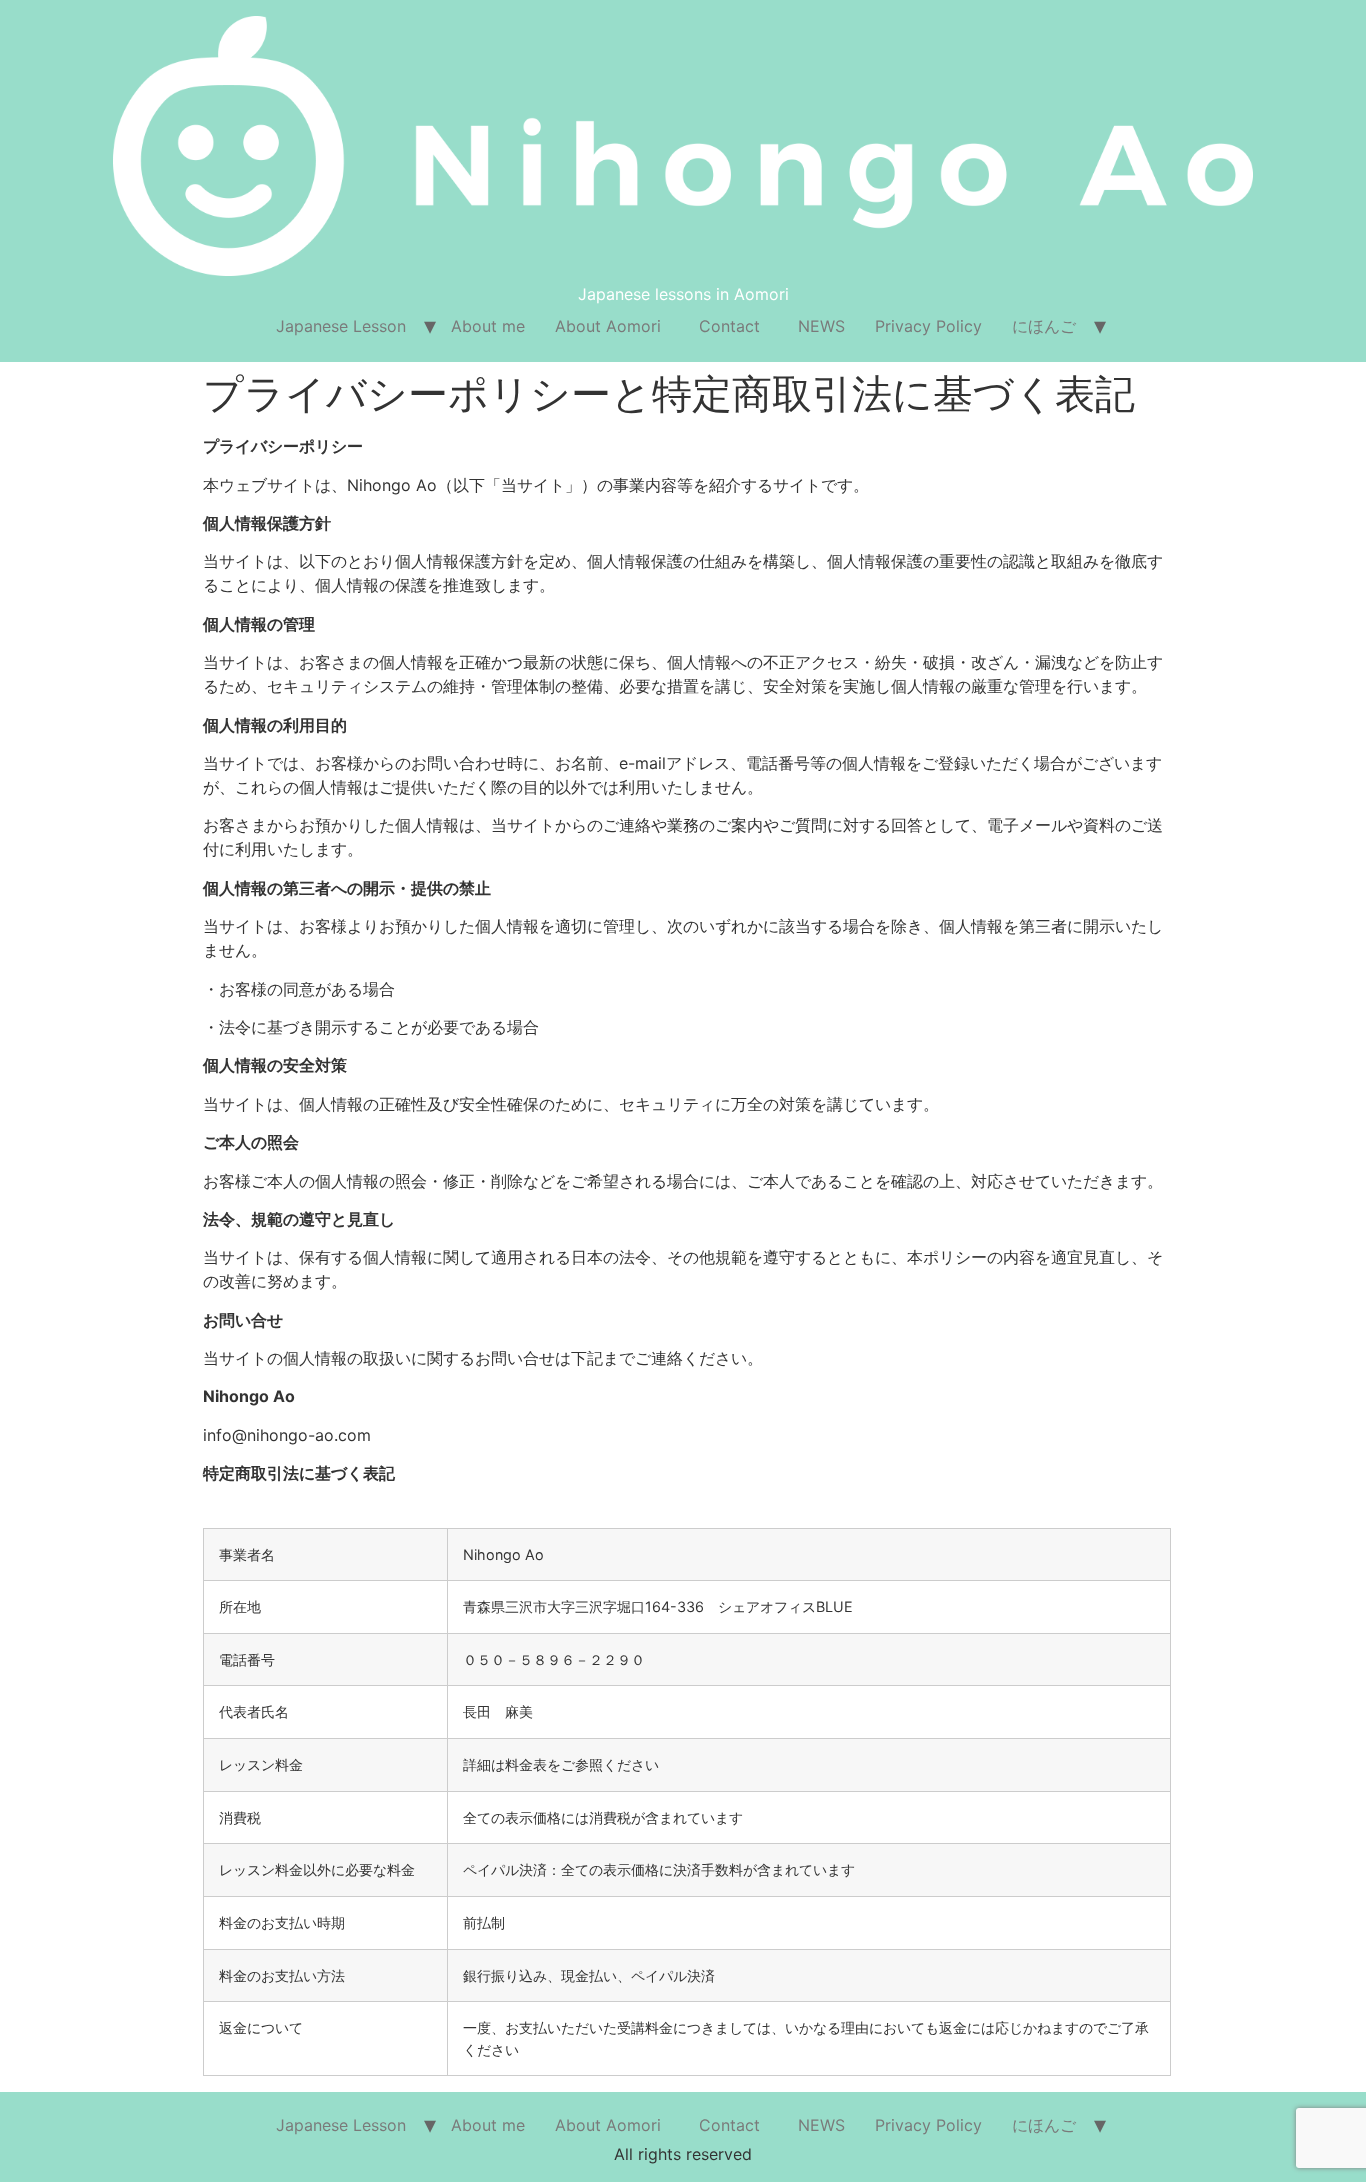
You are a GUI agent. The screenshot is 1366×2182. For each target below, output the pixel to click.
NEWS (821, 326)
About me (488, 326)
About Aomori (608, 326)
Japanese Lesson (341, 326)
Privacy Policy (928, 326)
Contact (737, 326)
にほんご (1044, 326)
